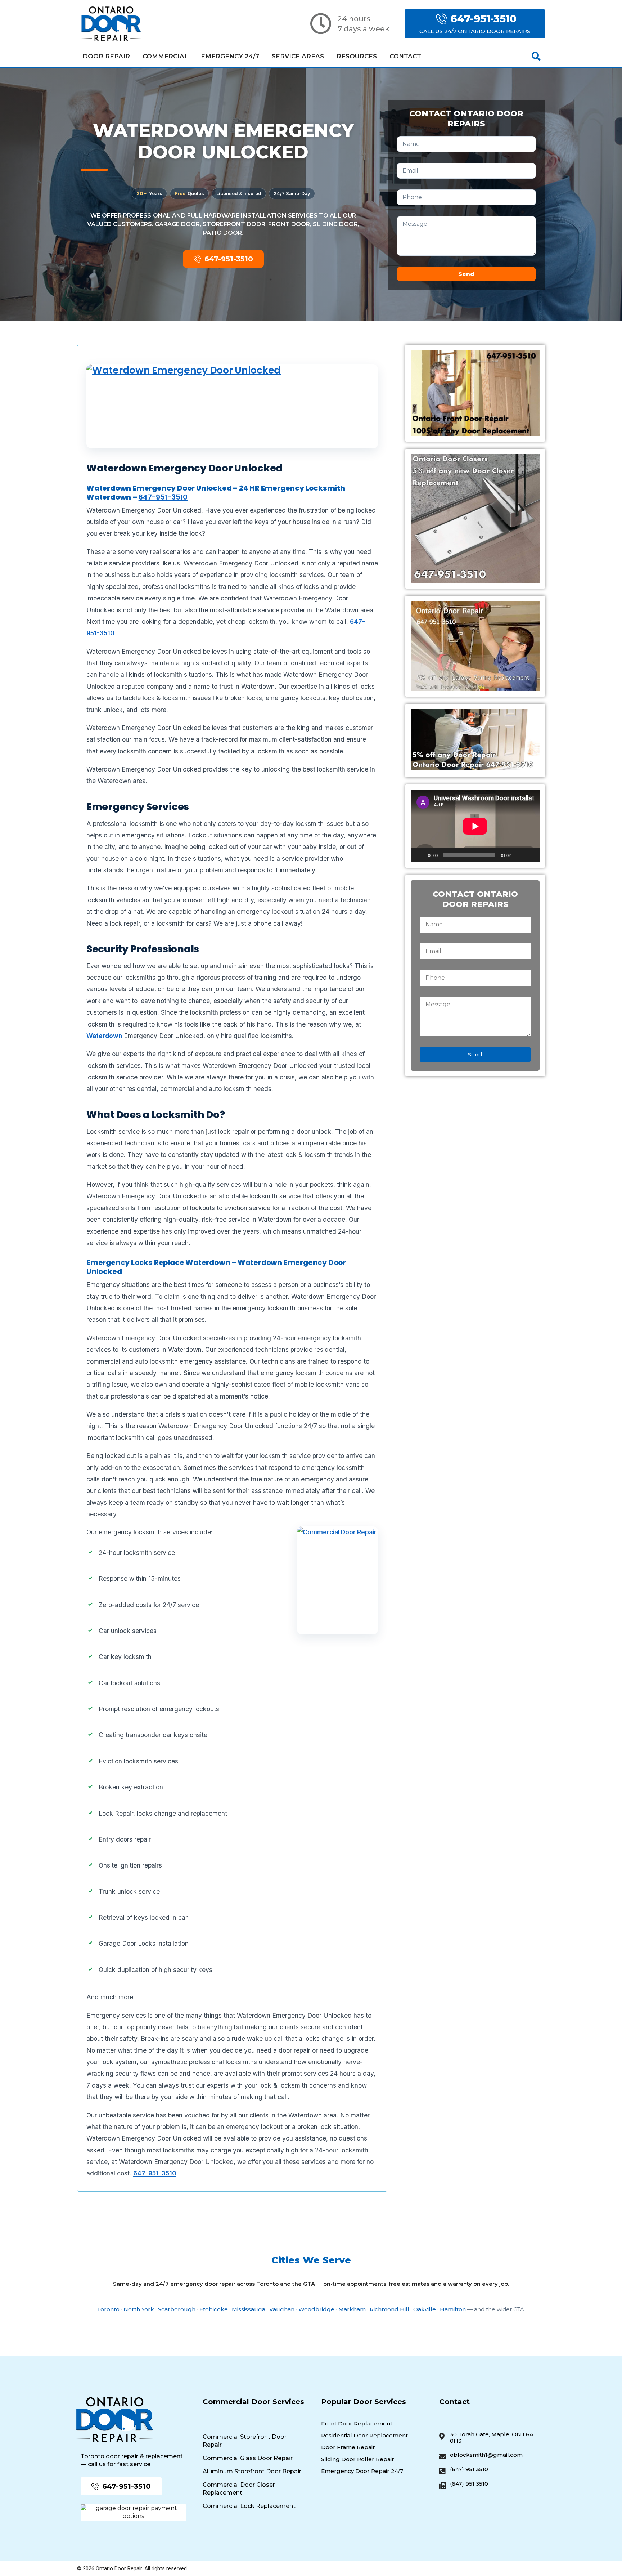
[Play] (420, 855)
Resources (357, 56)
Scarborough (177, 2309)
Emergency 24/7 (230, 56)
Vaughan (282, 2309)
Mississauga (249, 2309)
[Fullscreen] (530, 855)
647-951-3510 (163, 497)
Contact (405, 56)
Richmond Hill (389, 2309)
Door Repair (106, 56)
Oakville (425, 2309)
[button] (536, 56)
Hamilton (453, 2309)
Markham (352, 2309)
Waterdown (104, 1036)
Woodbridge (316, 2309)
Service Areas (298, 56)
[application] (475, 826)
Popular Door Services (364, 2402)
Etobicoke (214, 2309)
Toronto (108, 2309)
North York (139, 2309)
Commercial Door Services (253, 2402)
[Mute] (519, 855)
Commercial (165, 56)
